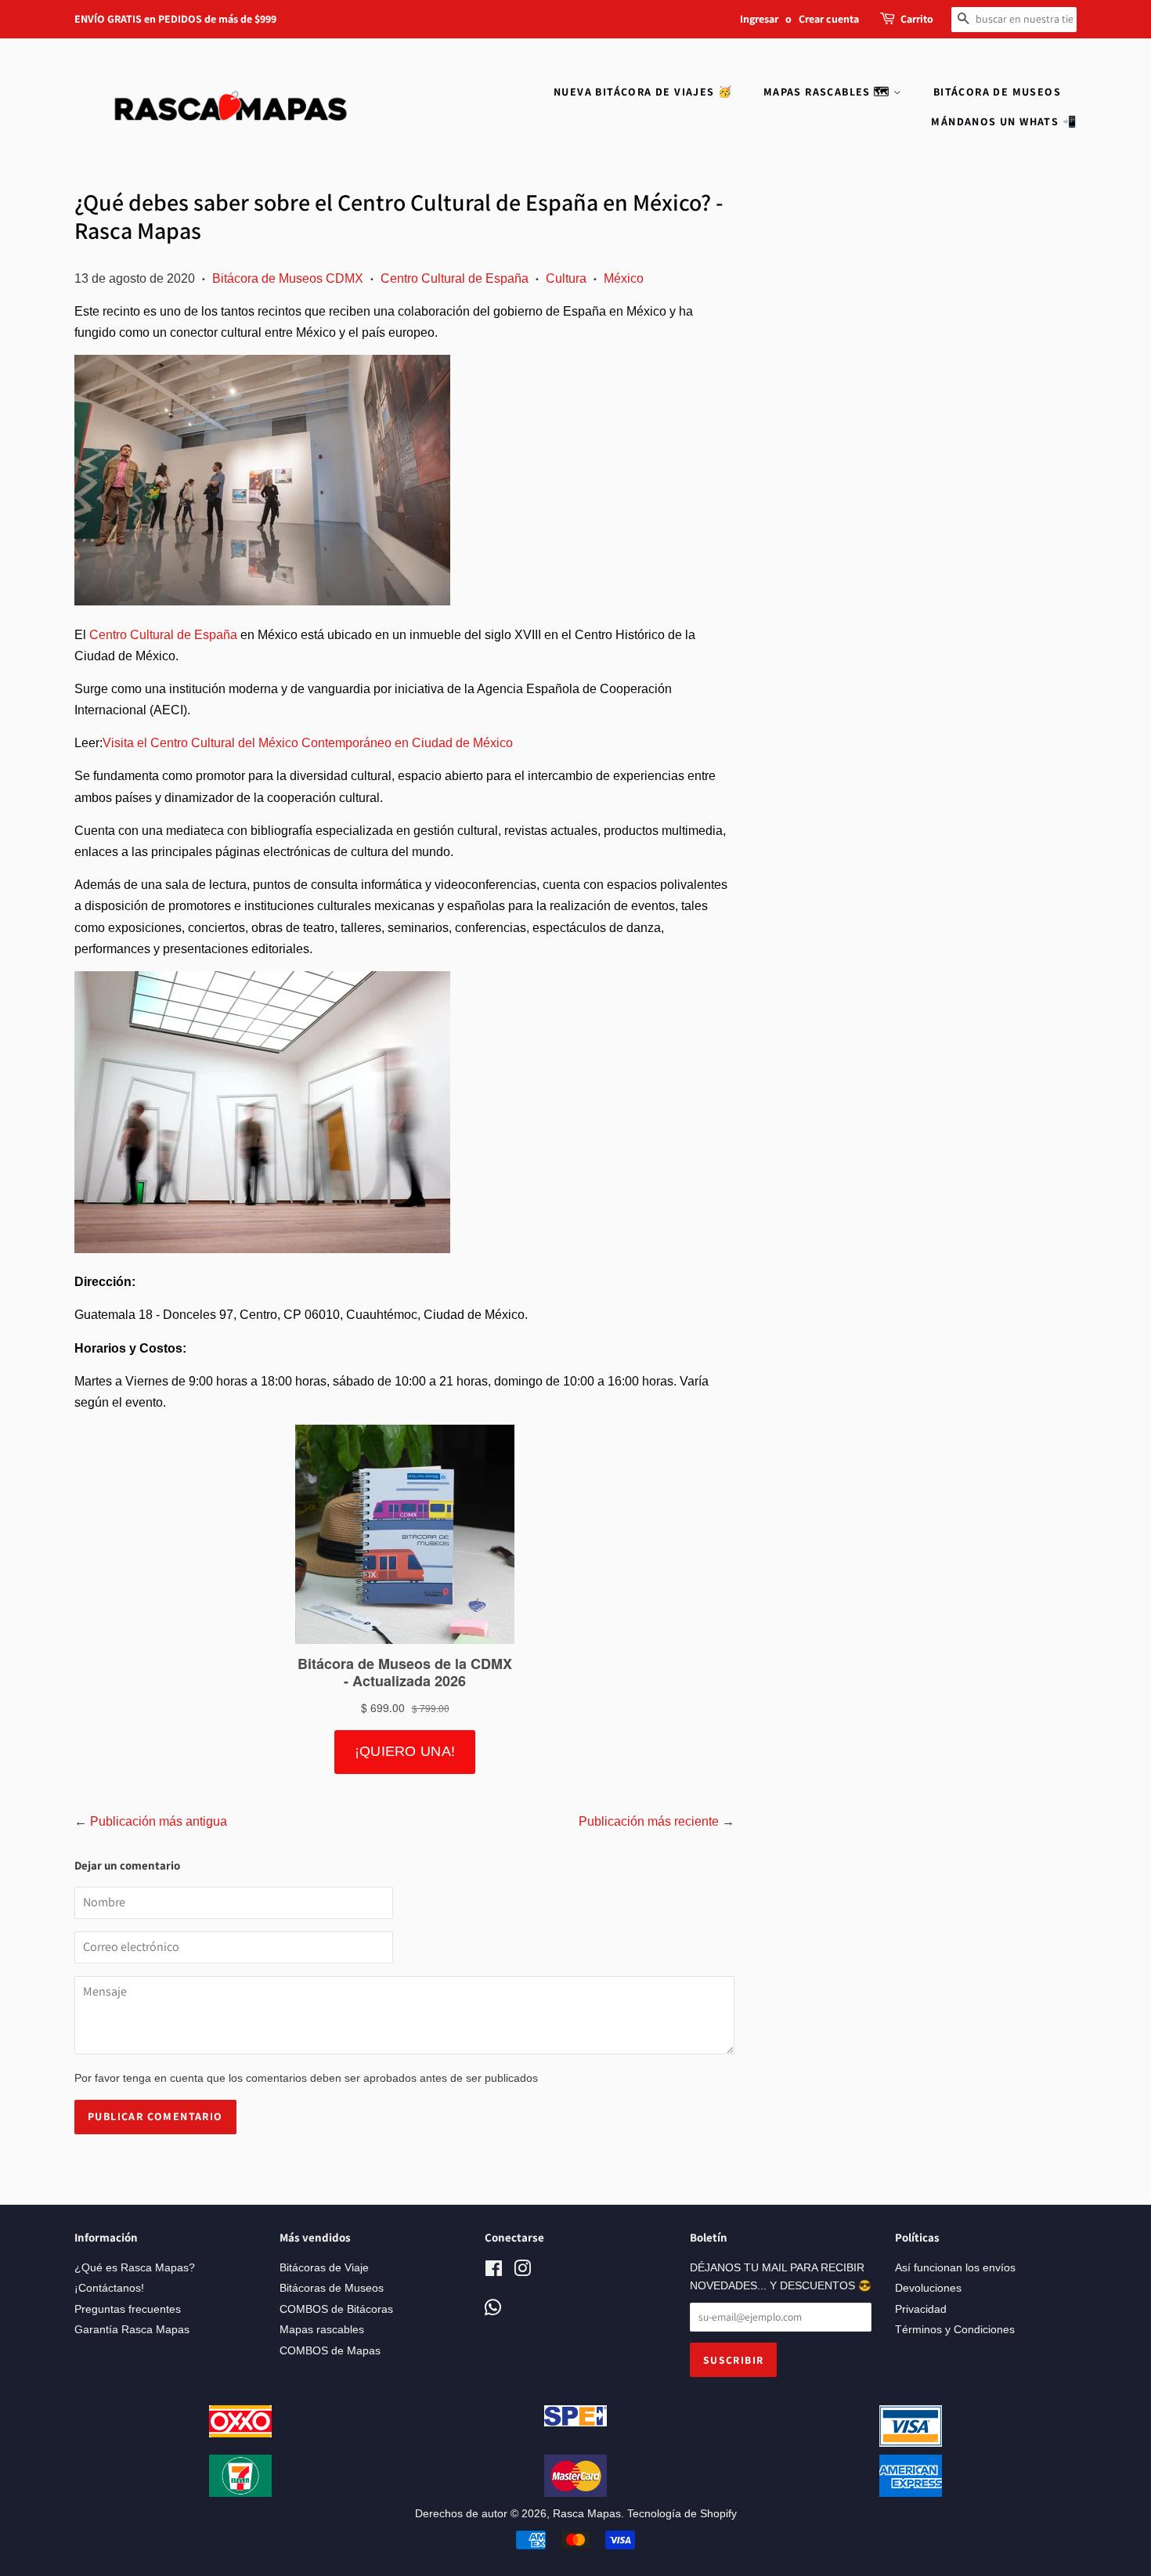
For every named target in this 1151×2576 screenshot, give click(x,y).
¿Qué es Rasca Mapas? (135, 2268)
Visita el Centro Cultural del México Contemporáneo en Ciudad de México (308, 743)
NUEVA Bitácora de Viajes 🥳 (643, 92)
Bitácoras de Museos (332, 2288)
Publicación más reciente (649, 1821)
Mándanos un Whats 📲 (1004, 121)
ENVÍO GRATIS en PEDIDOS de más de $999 (175, 19)
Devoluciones (928, 2288)
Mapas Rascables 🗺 (828, 92)
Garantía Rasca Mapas (132, 2330)
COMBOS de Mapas (330, 2351)
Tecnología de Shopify (682, 2514)
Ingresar (759, 19)
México (624, 278)
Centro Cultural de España (455, 278)
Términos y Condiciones (955, 2330)
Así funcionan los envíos (955, 2268)
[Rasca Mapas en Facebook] (494, 2272)
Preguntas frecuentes (128, 2309)
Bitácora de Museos (997, 92)
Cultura (566, 278)
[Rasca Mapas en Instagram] (522, 2272)
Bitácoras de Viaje (324, 2268)
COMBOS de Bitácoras (336, 2309)
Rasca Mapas (587, 2514)
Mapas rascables (322, 2330)
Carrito (917, 19)
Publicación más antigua (159, 1821)
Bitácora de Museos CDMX (288, 278)
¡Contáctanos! (109, 2288)
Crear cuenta (829, 19)
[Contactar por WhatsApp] (493, 2309)
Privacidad (921, 2309)
